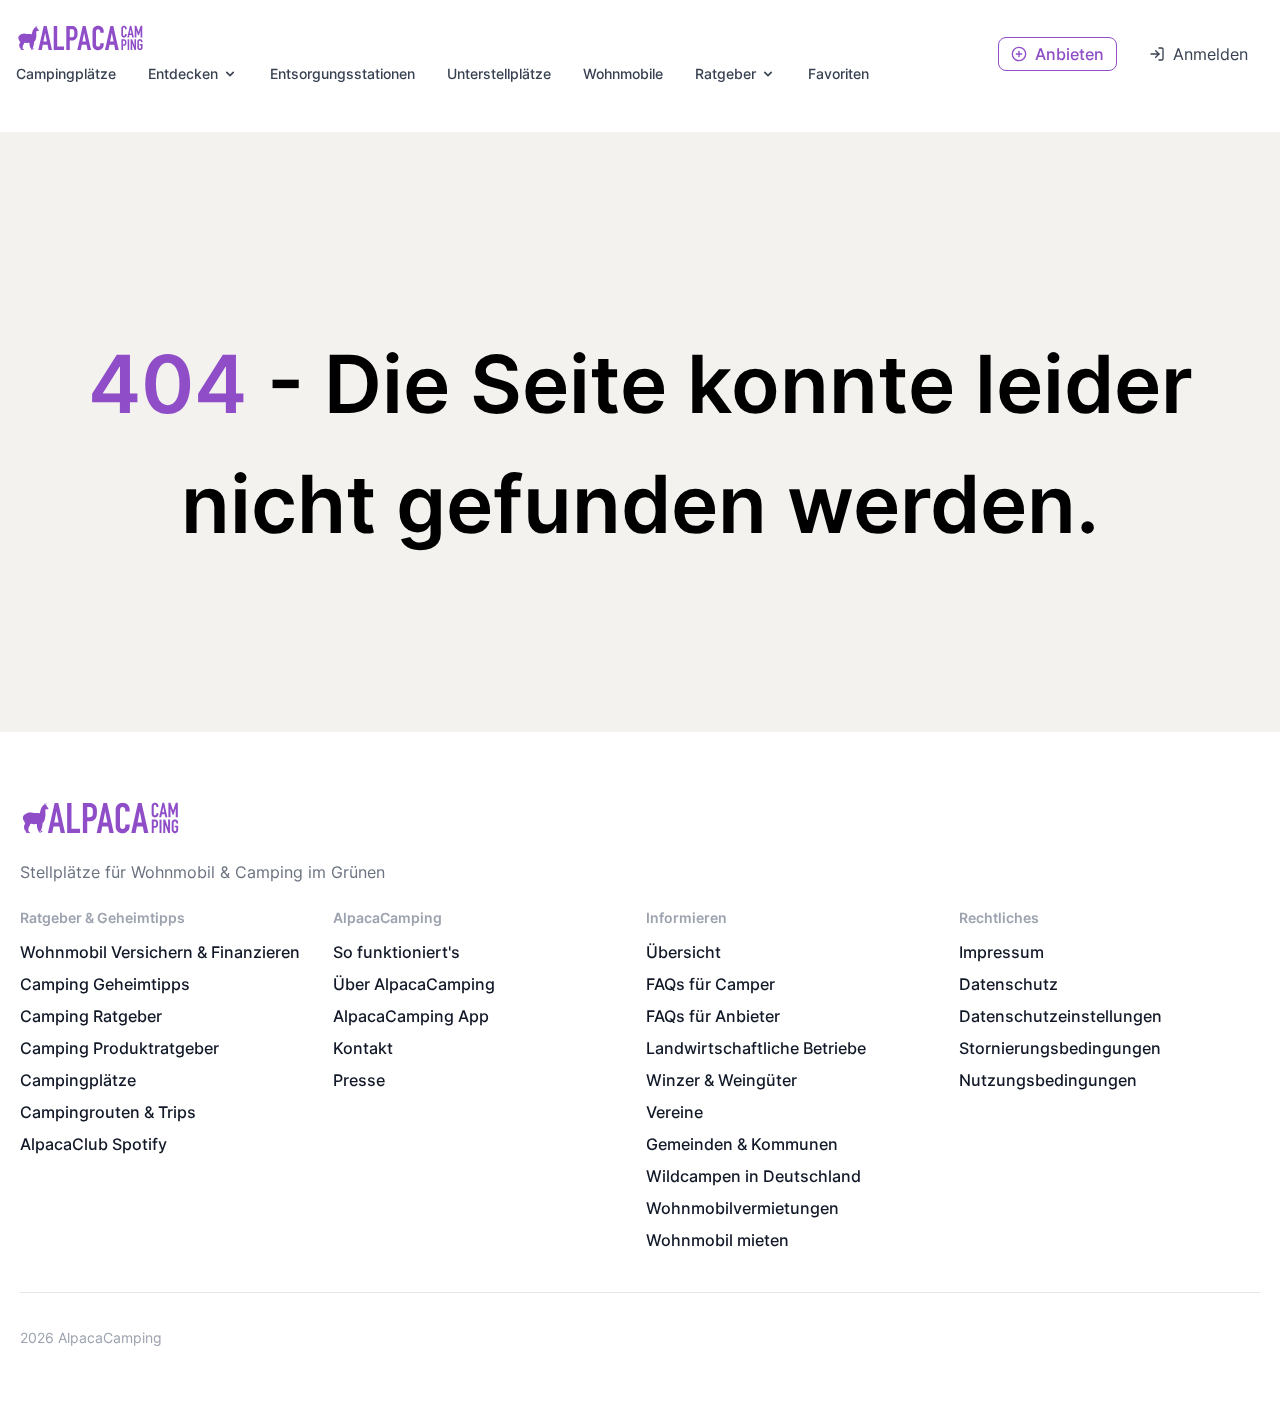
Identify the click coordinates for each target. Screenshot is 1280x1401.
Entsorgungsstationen (342, 73)
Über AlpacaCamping (414, 984)
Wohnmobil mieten (717, 1240)
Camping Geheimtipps (105, 984)
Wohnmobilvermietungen (742, 1208)
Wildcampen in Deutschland (753, 1176)
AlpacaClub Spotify (93, 1144)
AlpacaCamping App (411, 1016)
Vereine (674, 1112)
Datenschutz (1008, 984)
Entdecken (183, 73)
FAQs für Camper (710, 984)
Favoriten (838, 73)
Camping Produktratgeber (119, 1048)
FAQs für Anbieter (713, 1016)
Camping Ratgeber (91, 1016)
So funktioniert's (396, 952)
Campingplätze (66, 73)
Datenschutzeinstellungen (1060, 1016)
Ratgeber (725, 73)
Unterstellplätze (499, 73)
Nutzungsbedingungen (1048, 1080)
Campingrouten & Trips (108, 1112)
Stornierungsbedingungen (1060, 1048)
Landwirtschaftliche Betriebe (756, 1048)
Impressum (1001, 952)
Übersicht (683, 952)
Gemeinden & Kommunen (742, 1144)
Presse (359, 1080)
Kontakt (363, 1048)
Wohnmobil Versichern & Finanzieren (160, 952)
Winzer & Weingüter (721, 1080)
